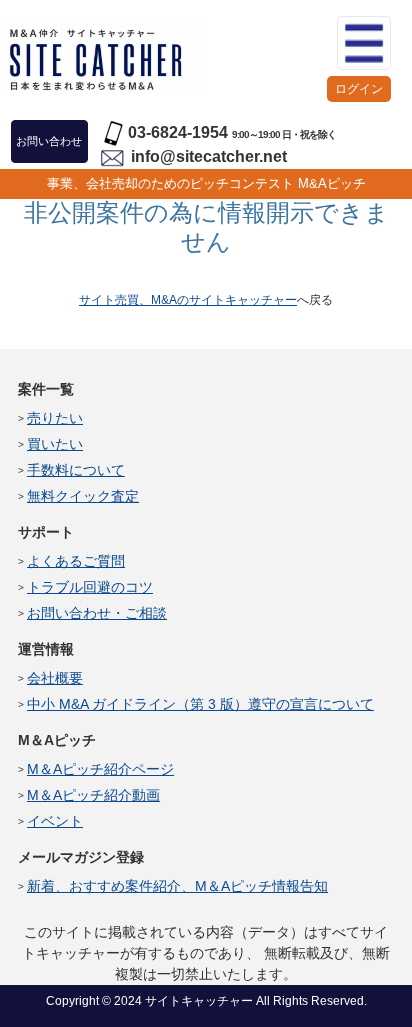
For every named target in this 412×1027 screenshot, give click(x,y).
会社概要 (55, 678)
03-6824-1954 (178, 132)
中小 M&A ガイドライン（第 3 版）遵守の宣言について (200, 704)
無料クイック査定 (83, 496)
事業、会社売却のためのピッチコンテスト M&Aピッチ (206, 183)
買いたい (55, 444)
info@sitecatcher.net (209, 156)
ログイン (359, 89)
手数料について (76, 470)
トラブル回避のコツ (90, 587)
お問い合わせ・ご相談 (97, 613)
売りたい (55, 418)
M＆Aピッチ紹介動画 (93, 795)
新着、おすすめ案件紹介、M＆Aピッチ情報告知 (177, 886)
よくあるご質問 (76, 561)
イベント (55, 821)
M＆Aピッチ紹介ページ (100, 769)
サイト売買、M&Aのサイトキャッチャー (188, 300)
